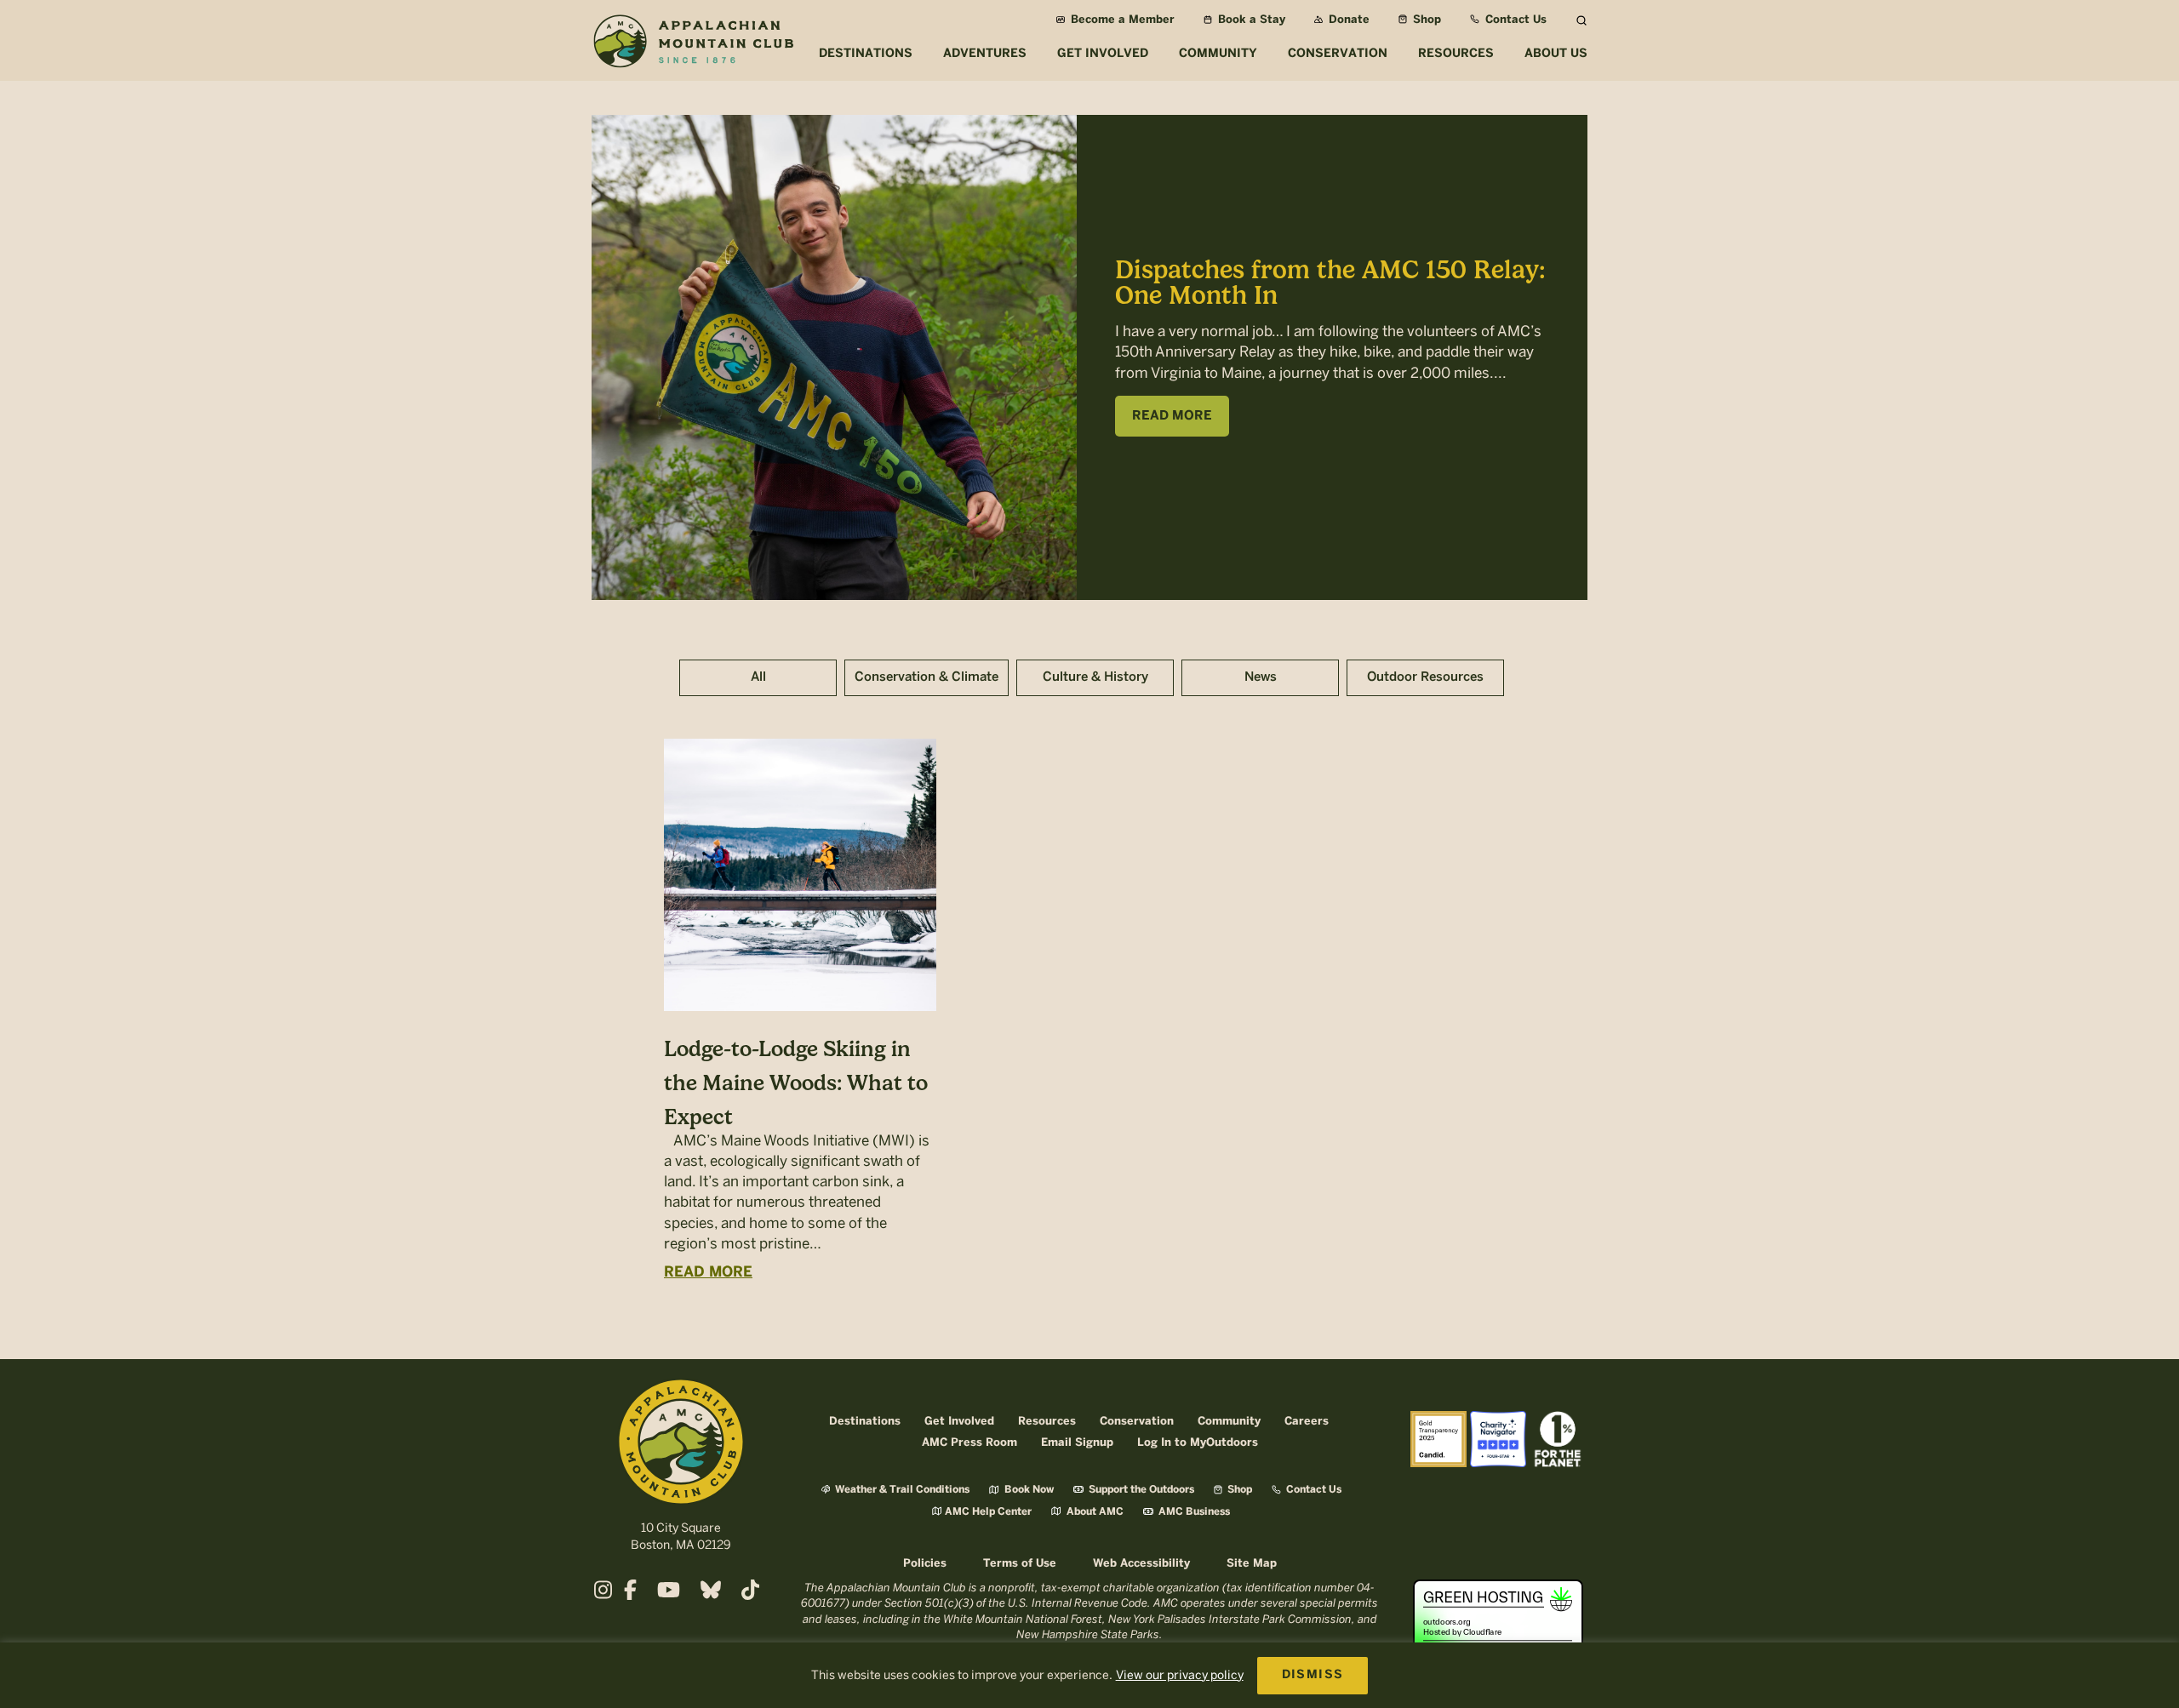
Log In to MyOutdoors (1198, 1443)
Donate (1347, 20)
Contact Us (1514, 20)
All (758, 677)
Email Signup (1077, 1443)
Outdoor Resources (1425, 677)
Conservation (1137, 1422)
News (1261, 677)
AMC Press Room (969, 1443)
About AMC (1094, 1512)
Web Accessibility (1141, 1564)
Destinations (865, 1422)
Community (1229, 1422)
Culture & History (1095, 677)
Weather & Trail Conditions (901, 1490)
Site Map (1252, 1564)
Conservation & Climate (927, 677)
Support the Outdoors (1140, 1490)
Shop (1425, 20)
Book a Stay (1250, 20)
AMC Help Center (988, 1512)
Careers (1307, 1422)
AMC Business (1193, 1512)
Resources (1047, 1422)
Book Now (1028, 1490)
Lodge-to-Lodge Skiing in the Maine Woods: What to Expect (796, 1082)
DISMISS (1313, 1675)
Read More (708, 1272)
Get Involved (959, 1422)
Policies (925, 1564)
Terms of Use (1020, 1564)
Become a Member (1121, 20)
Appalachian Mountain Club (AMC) (693, 43)
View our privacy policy (1180, 1675)
